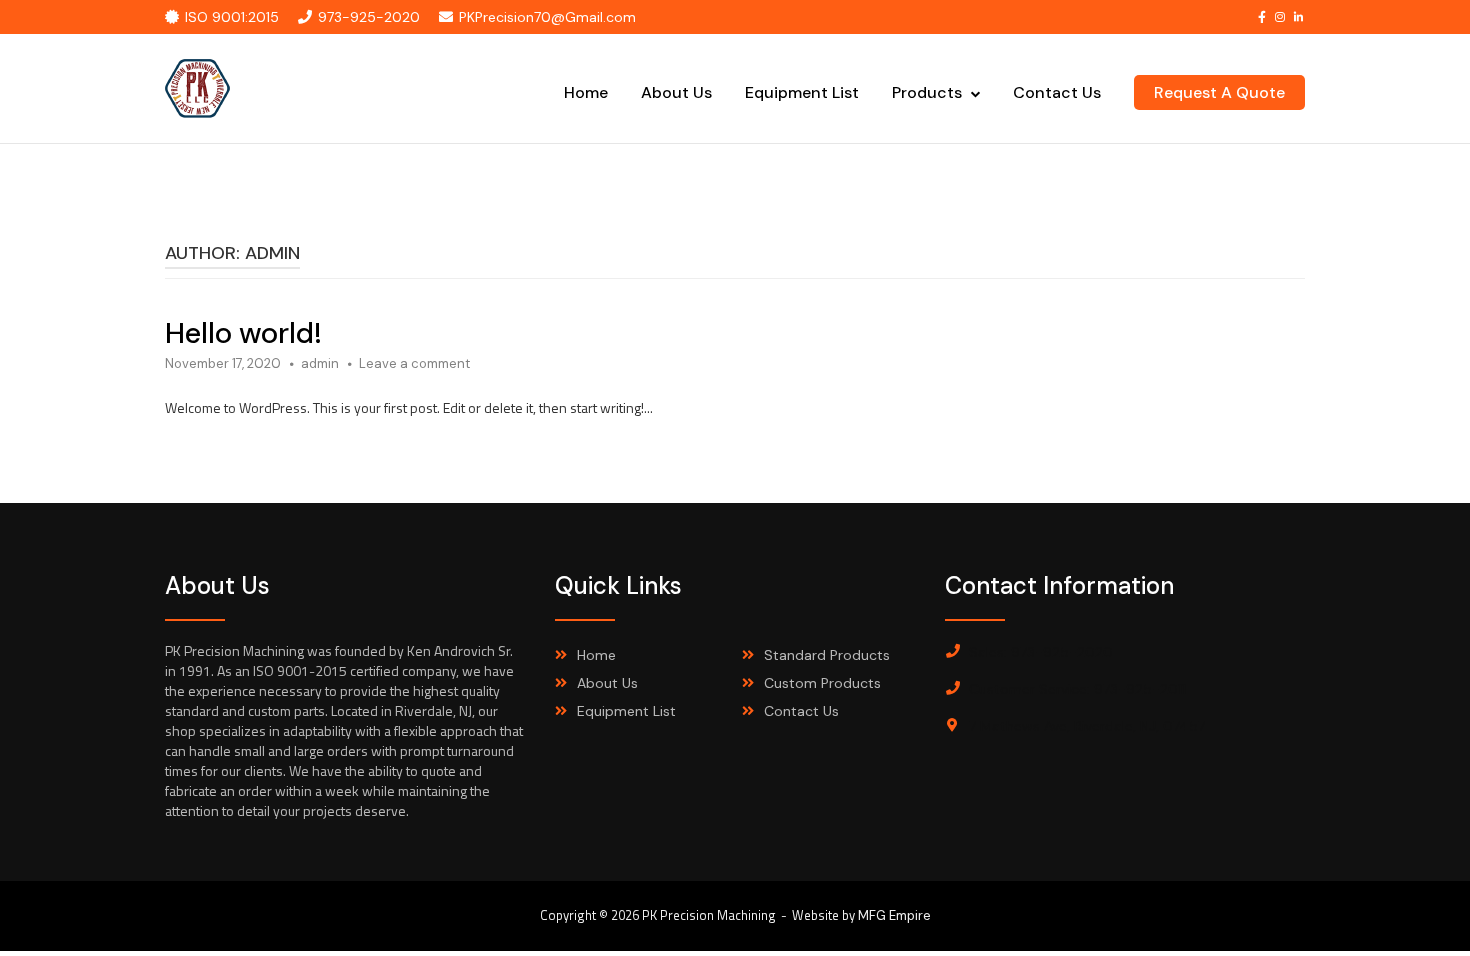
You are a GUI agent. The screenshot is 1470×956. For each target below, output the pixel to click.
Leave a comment (414, 363)
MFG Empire (894, 915)
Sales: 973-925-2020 (1041, 652)
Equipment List (802, 92)
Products (927, 92)
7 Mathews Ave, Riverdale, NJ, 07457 (1087, 726)
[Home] (198, 87)
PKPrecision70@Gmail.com (547, 17)
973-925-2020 (369, 17)
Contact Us (1057, 92)
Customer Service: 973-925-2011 (1077, 689)
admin (320, 363)
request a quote (1219, 92)
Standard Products (827, 655)
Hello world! (243, 333)
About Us (676, 92)
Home (586, 92)
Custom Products (822, 683)
